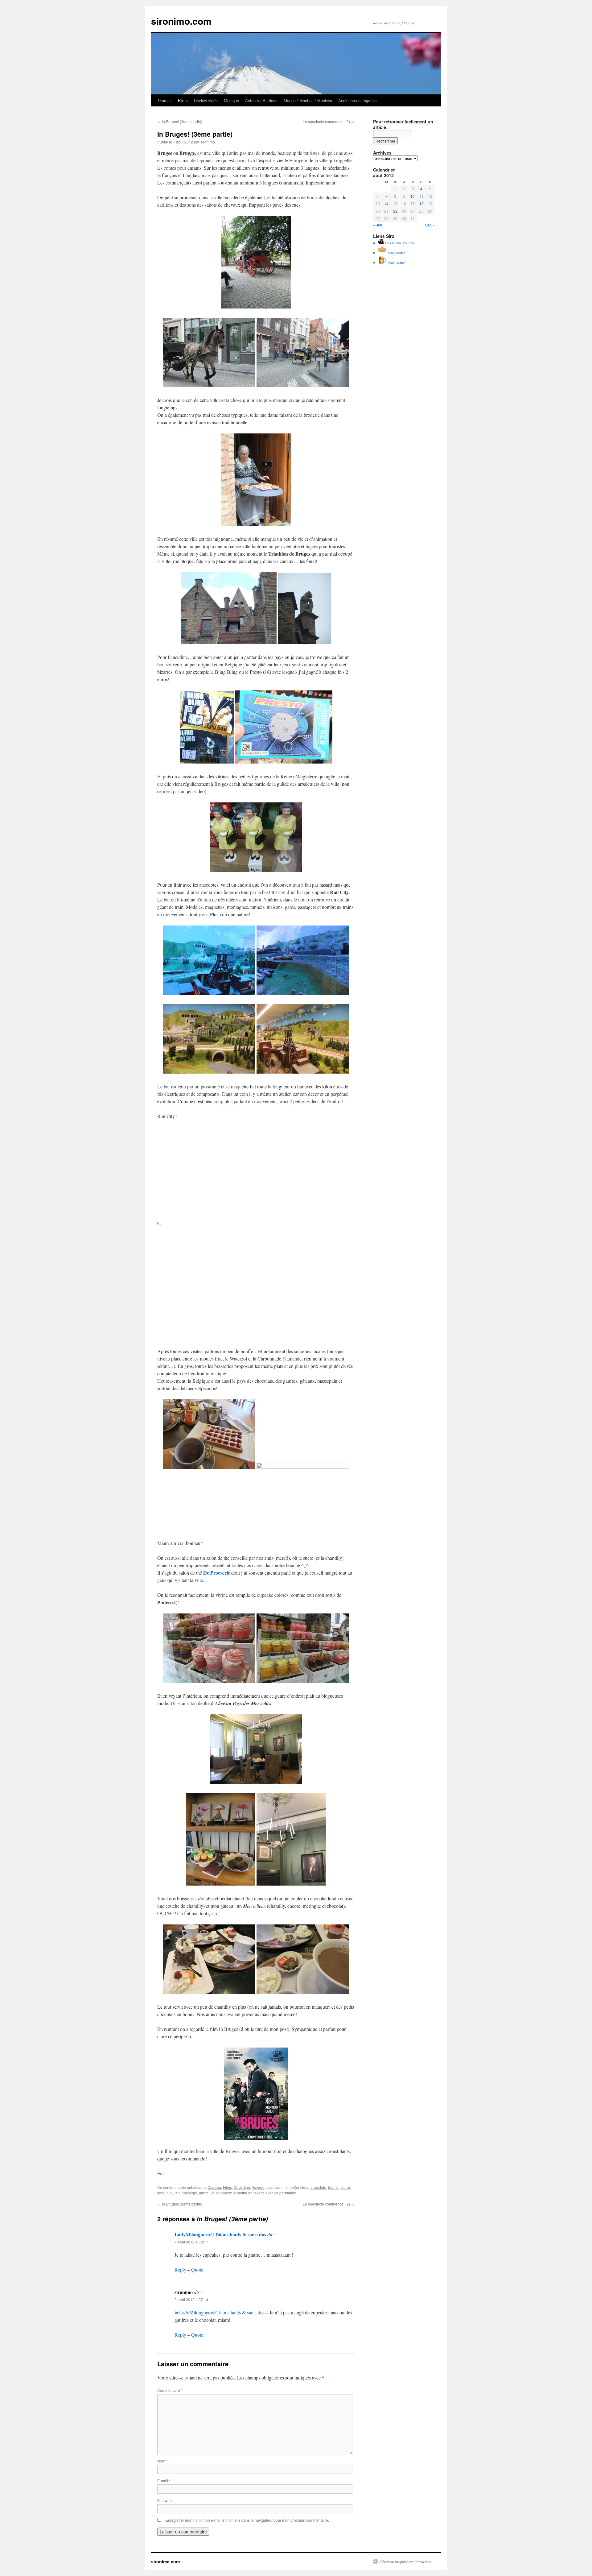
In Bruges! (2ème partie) (180, 121)
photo (204, 2193)
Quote (197, 2270)
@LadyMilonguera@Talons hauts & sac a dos (220, 2312)
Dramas (165, 100)
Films (183, 100)
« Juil (378, 225)
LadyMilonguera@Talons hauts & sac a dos (220, 2234)
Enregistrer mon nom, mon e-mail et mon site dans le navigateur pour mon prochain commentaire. (247, 2520)
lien (177, 2193)
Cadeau (214, 2187)
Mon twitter (396, 263)
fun (169, 2193)
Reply (180, 2270)
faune (345, 2187)
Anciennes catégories (358, 100)
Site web (164, 2500)
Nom (162, 2461)
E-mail (164, 2481)
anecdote (318, 2187)
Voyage (258, 2187)
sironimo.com (181, 21)
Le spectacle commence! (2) (329, 121)
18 (421, 203)
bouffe (333, 2187)
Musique (231, 100)
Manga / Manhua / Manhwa (308, 100)
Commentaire (170, 2390)
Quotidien (242, 2187)
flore (161, 2193)
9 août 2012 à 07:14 (191, 2299)
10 (413, 196)
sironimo (208, 142)
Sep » (430, 225)
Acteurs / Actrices (261, 100)
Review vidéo (206, 100)
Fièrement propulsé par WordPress (405, 2562)
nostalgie (189, 2193)
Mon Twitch (396, 253)
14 (386, 203)
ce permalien (285, 2193)
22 (395, 211)
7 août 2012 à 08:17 (191, 2242)
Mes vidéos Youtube (399, 243)
